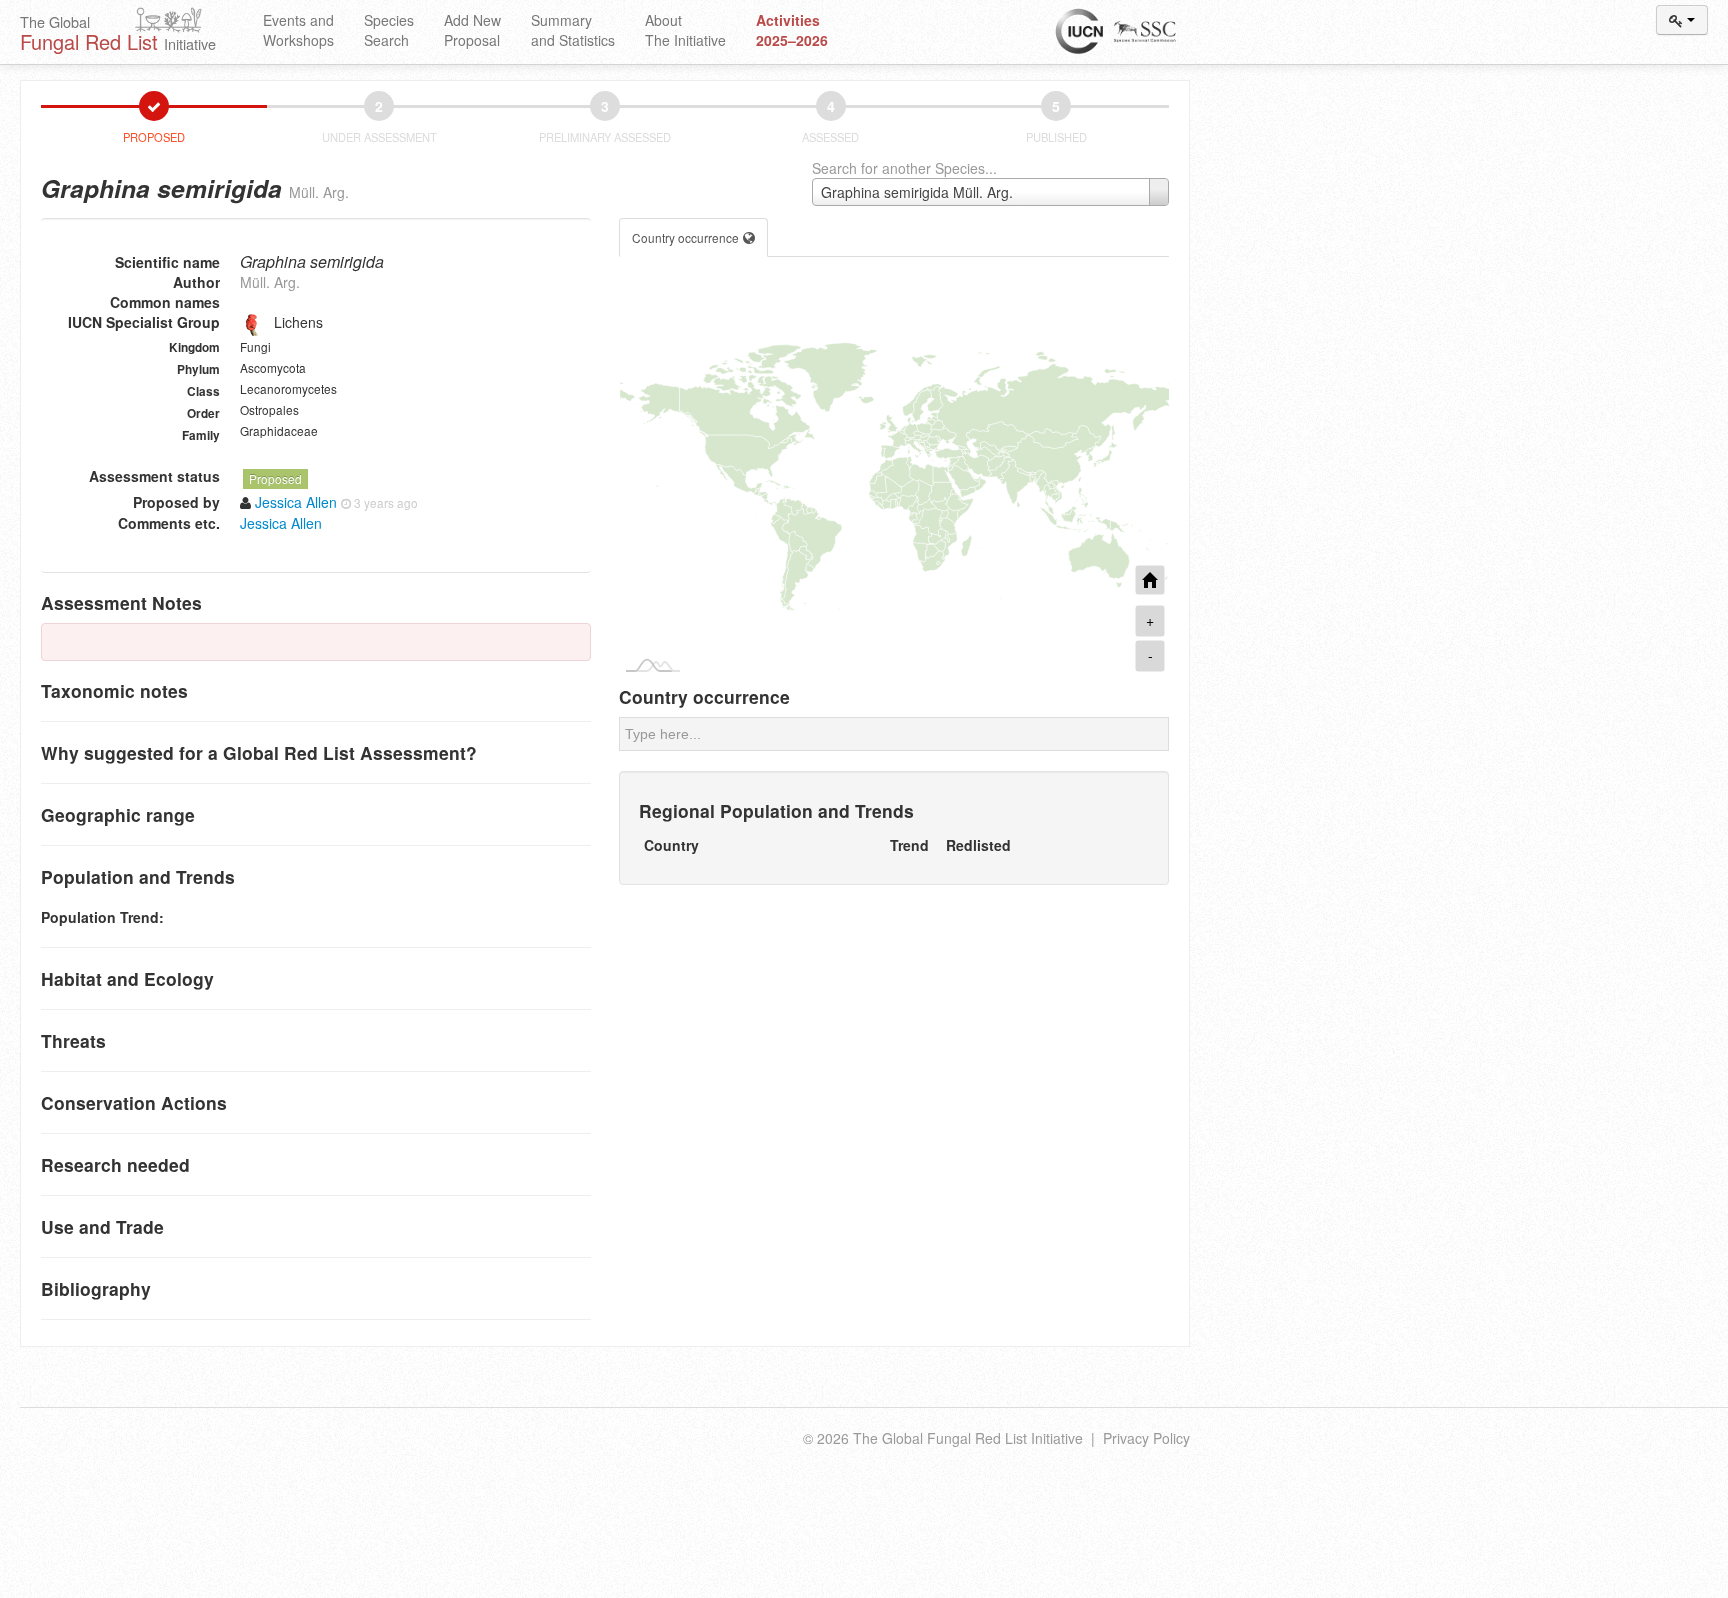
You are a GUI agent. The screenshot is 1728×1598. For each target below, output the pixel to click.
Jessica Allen (281, 523)
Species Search (389, 30)
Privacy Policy (1146, 1438)
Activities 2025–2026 (792, 30)
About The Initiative (685, 30)
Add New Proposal (472, 30)
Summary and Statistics (573, 30)
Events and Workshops (298, 30)
